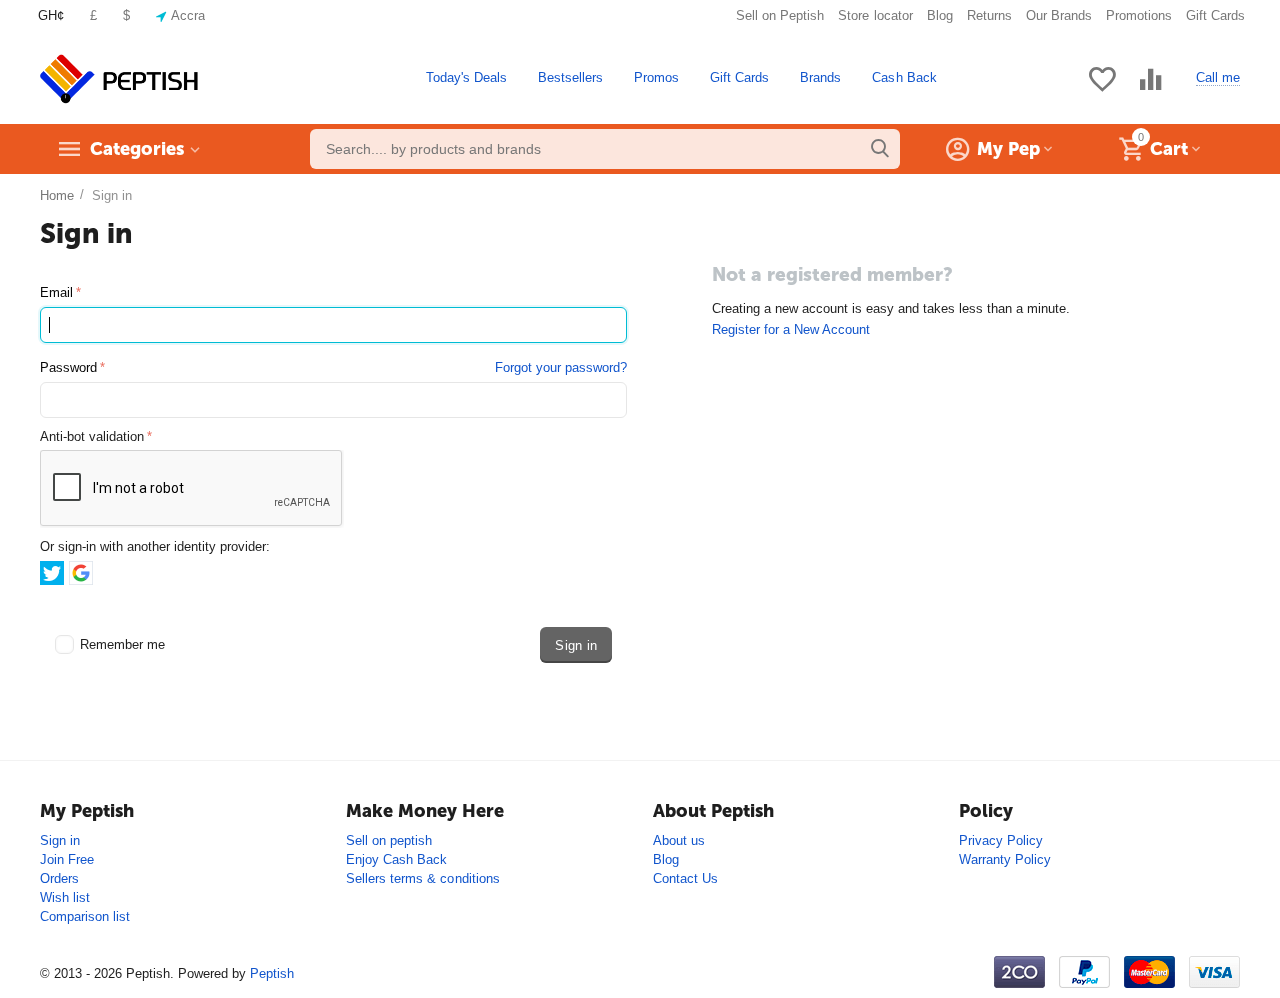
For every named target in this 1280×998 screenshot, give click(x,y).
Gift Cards (1215, 15)
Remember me (122, 644)
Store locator (875, 15)
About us (679, 840)
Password (68, 367)
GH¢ (51, 15)
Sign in (60, 840)
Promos (656, 77)
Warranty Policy (1005, 859)
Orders (59, 878)
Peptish (272, 973)
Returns (989, 15)
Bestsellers (570, 77)
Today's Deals (466, 77)
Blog (940, 15)
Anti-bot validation (92, 437)
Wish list (65, 897)
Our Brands (1059, 15)
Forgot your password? (561, 367)
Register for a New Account (791, 329)
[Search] (880, 149)
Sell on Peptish (780, 15)
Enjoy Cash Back (396, 859)
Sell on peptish (389, 840)
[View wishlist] (1102, 90)
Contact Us (685, 878)
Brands (820, 77)
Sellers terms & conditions (422, 878)
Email (56, 292)
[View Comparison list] (1151, 90)
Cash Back (904, 77)
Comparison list (85, 916)
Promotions (1139, 15)
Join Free (67, 859)
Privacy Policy (1001, 840)
